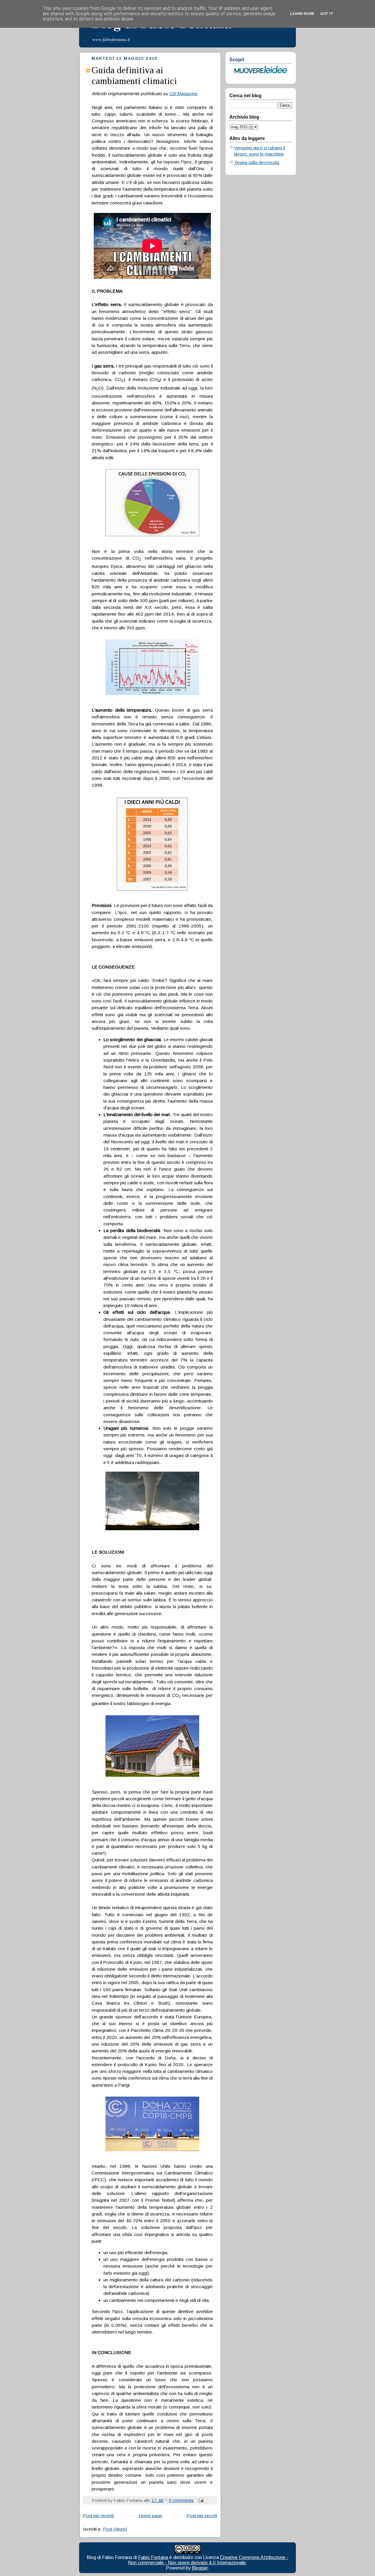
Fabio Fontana (153, 2557)
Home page (150, 2516)
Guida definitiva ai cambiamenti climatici (134, 75)
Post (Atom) (115, 2529)
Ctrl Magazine (183, 94)
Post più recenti (98, 2516)
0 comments (181, 2500)
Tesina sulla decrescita (257, 162)
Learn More (302, 14)
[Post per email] (200, 2500)
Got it (327, 14)
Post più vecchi (202, 2516)
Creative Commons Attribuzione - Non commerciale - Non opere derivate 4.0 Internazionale (208, 2560)
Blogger (200, 2568)
